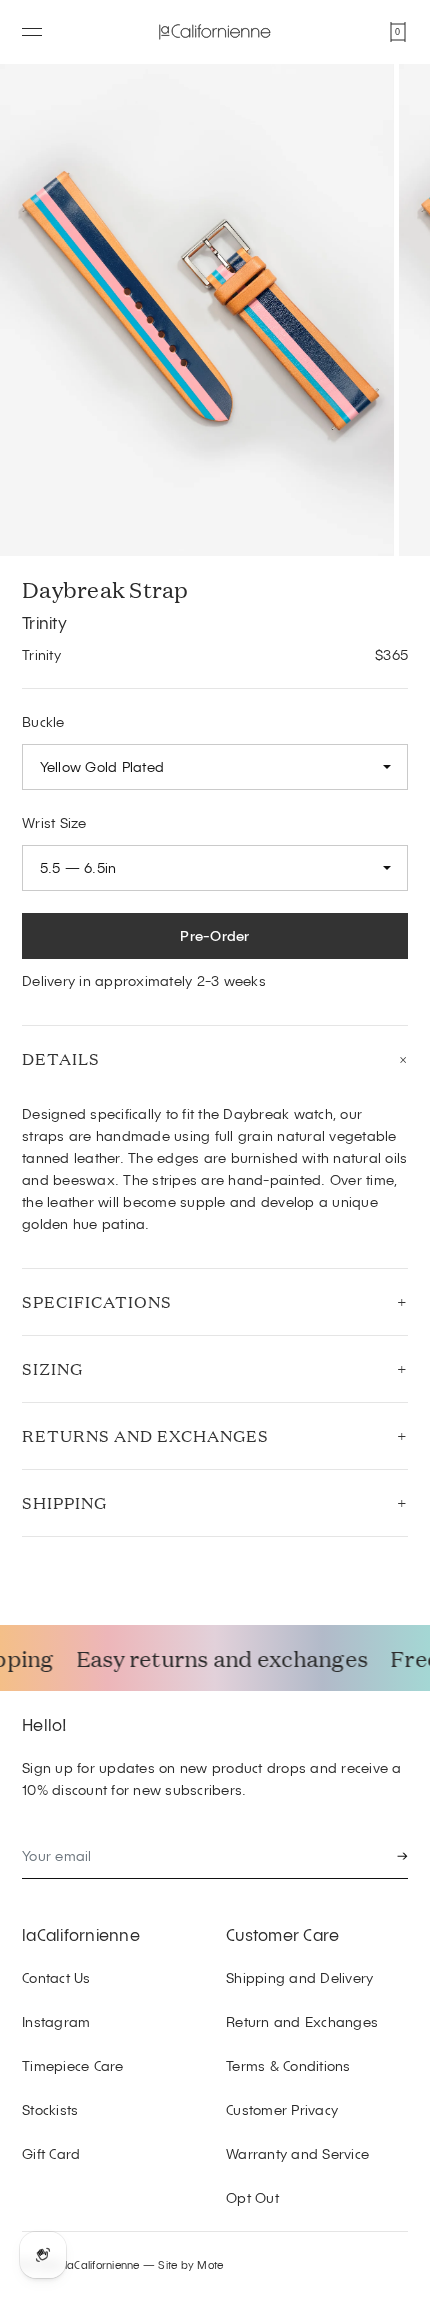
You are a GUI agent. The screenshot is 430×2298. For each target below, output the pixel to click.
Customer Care (282, 1934)
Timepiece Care (73, 2065)
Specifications (97, 1301)
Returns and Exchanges (145, 1435)
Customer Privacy (282, 2109)
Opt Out (252, 2197)
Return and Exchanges (302, 2021)
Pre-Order (214, 935)
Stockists (50, 2109)
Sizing (52, 1368)
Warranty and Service (297, 2153)
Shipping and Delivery (299, 1977)
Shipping (64, 1502)
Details (61, 1058)
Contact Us (56, 1977)
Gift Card (51, 2153)
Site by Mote (190, 2264)
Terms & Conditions (288, 2065)
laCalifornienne (81, 1934)
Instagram (56, 2021)
